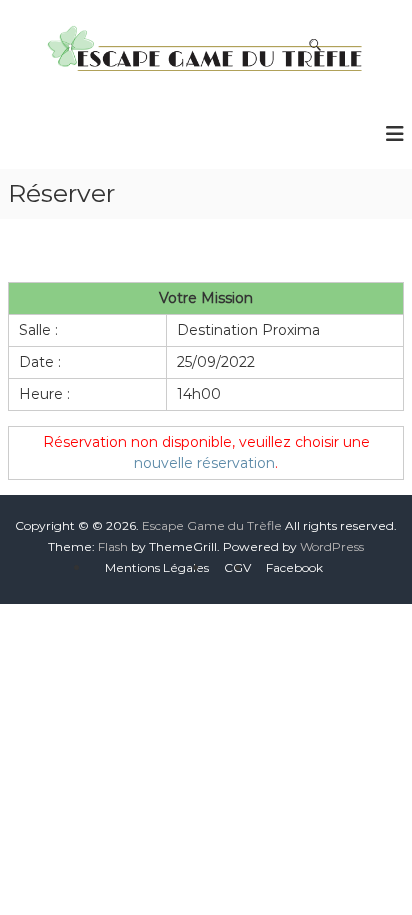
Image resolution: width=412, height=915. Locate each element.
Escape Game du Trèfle (212, 525)
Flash (113, 546)
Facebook (294, 567)
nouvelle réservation (204, 463)
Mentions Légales (157, 567)
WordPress (332, 546)
